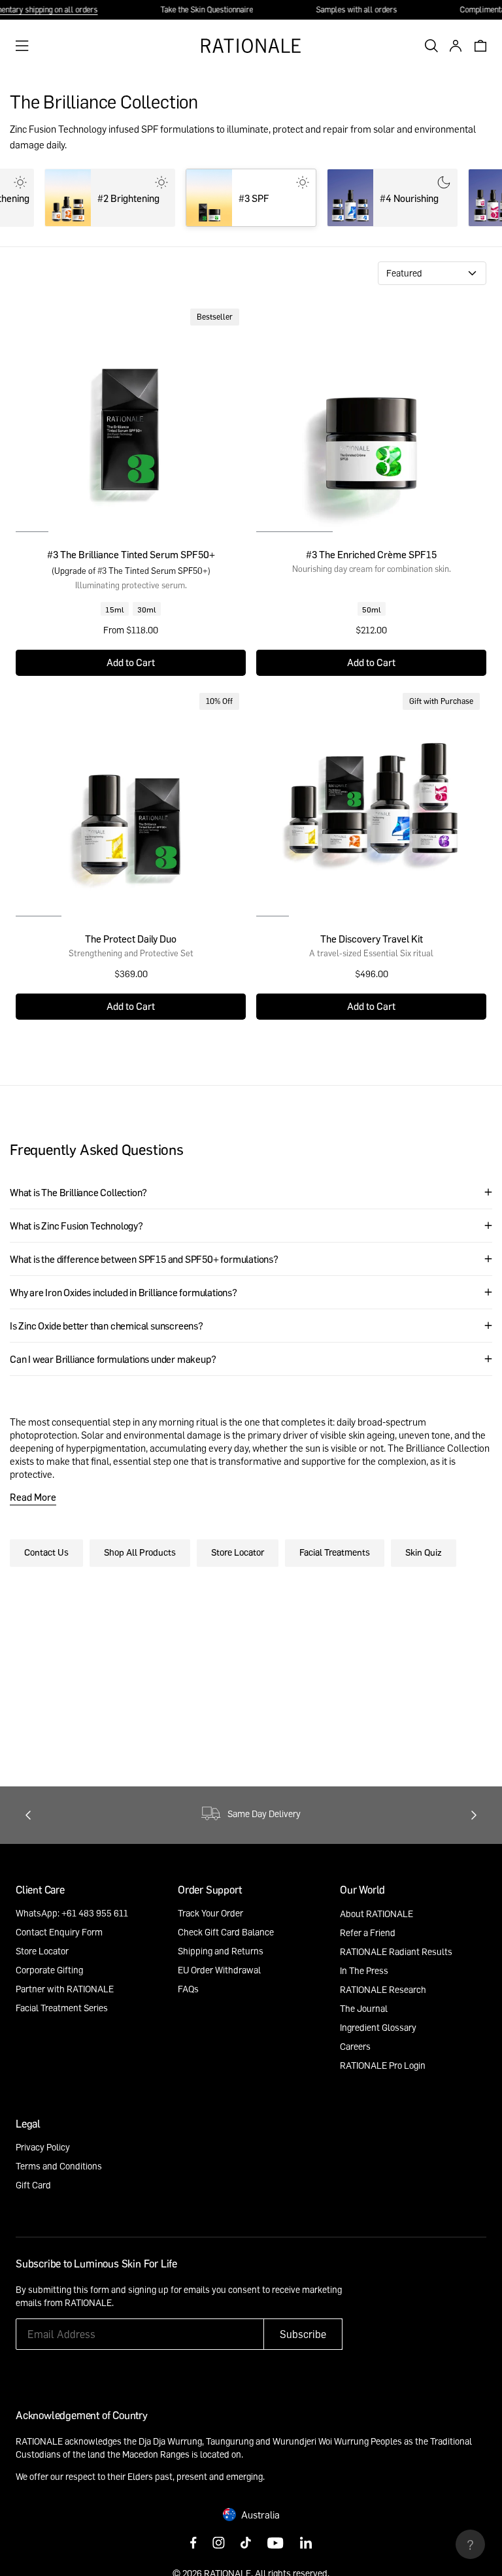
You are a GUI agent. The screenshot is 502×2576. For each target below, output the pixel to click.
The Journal (364, 2008)
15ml (115, 609)
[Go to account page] (452, 46)
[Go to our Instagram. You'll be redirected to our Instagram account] (219, 2544)
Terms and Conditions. (216, 2302)
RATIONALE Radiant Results (396, 1951)
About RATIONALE (376, 1914)
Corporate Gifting (49, 1970)
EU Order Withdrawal (219, 1970)
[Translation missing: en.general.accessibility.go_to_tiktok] (246, 2544)
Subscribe (303, 2334)
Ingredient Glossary (378, 2027)
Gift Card (33, 2185)
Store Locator (238, 1552)
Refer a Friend (368, 1932)
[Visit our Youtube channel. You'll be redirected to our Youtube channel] (275, 2544)
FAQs (188, 1989)
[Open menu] (22, 46)
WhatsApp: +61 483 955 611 (72, 1913)
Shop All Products (140, 1552)
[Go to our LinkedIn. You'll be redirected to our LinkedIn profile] (306, 2544)
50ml (372, 609)
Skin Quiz (424, 1552)
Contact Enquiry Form (59, 1932)
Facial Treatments (335, 1552)
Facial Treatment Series (62, 2008)
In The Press (364, 1970)
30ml (147, 609)
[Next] (474, 1815)
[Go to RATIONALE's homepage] (251, 46)
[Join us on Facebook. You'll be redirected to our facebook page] (193, 2544)
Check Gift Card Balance (226, 1932)
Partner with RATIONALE (65, 1989)
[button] (371, 663)
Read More (33, 1497)
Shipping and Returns (221, 1951)
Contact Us (46, 1552)
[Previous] (28, 1815)
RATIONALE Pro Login (383, 2065)
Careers (355, 2046)
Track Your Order (210, 1913)
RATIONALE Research (383, 1989)
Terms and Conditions (59, 2166)
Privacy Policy (43, 2147)
